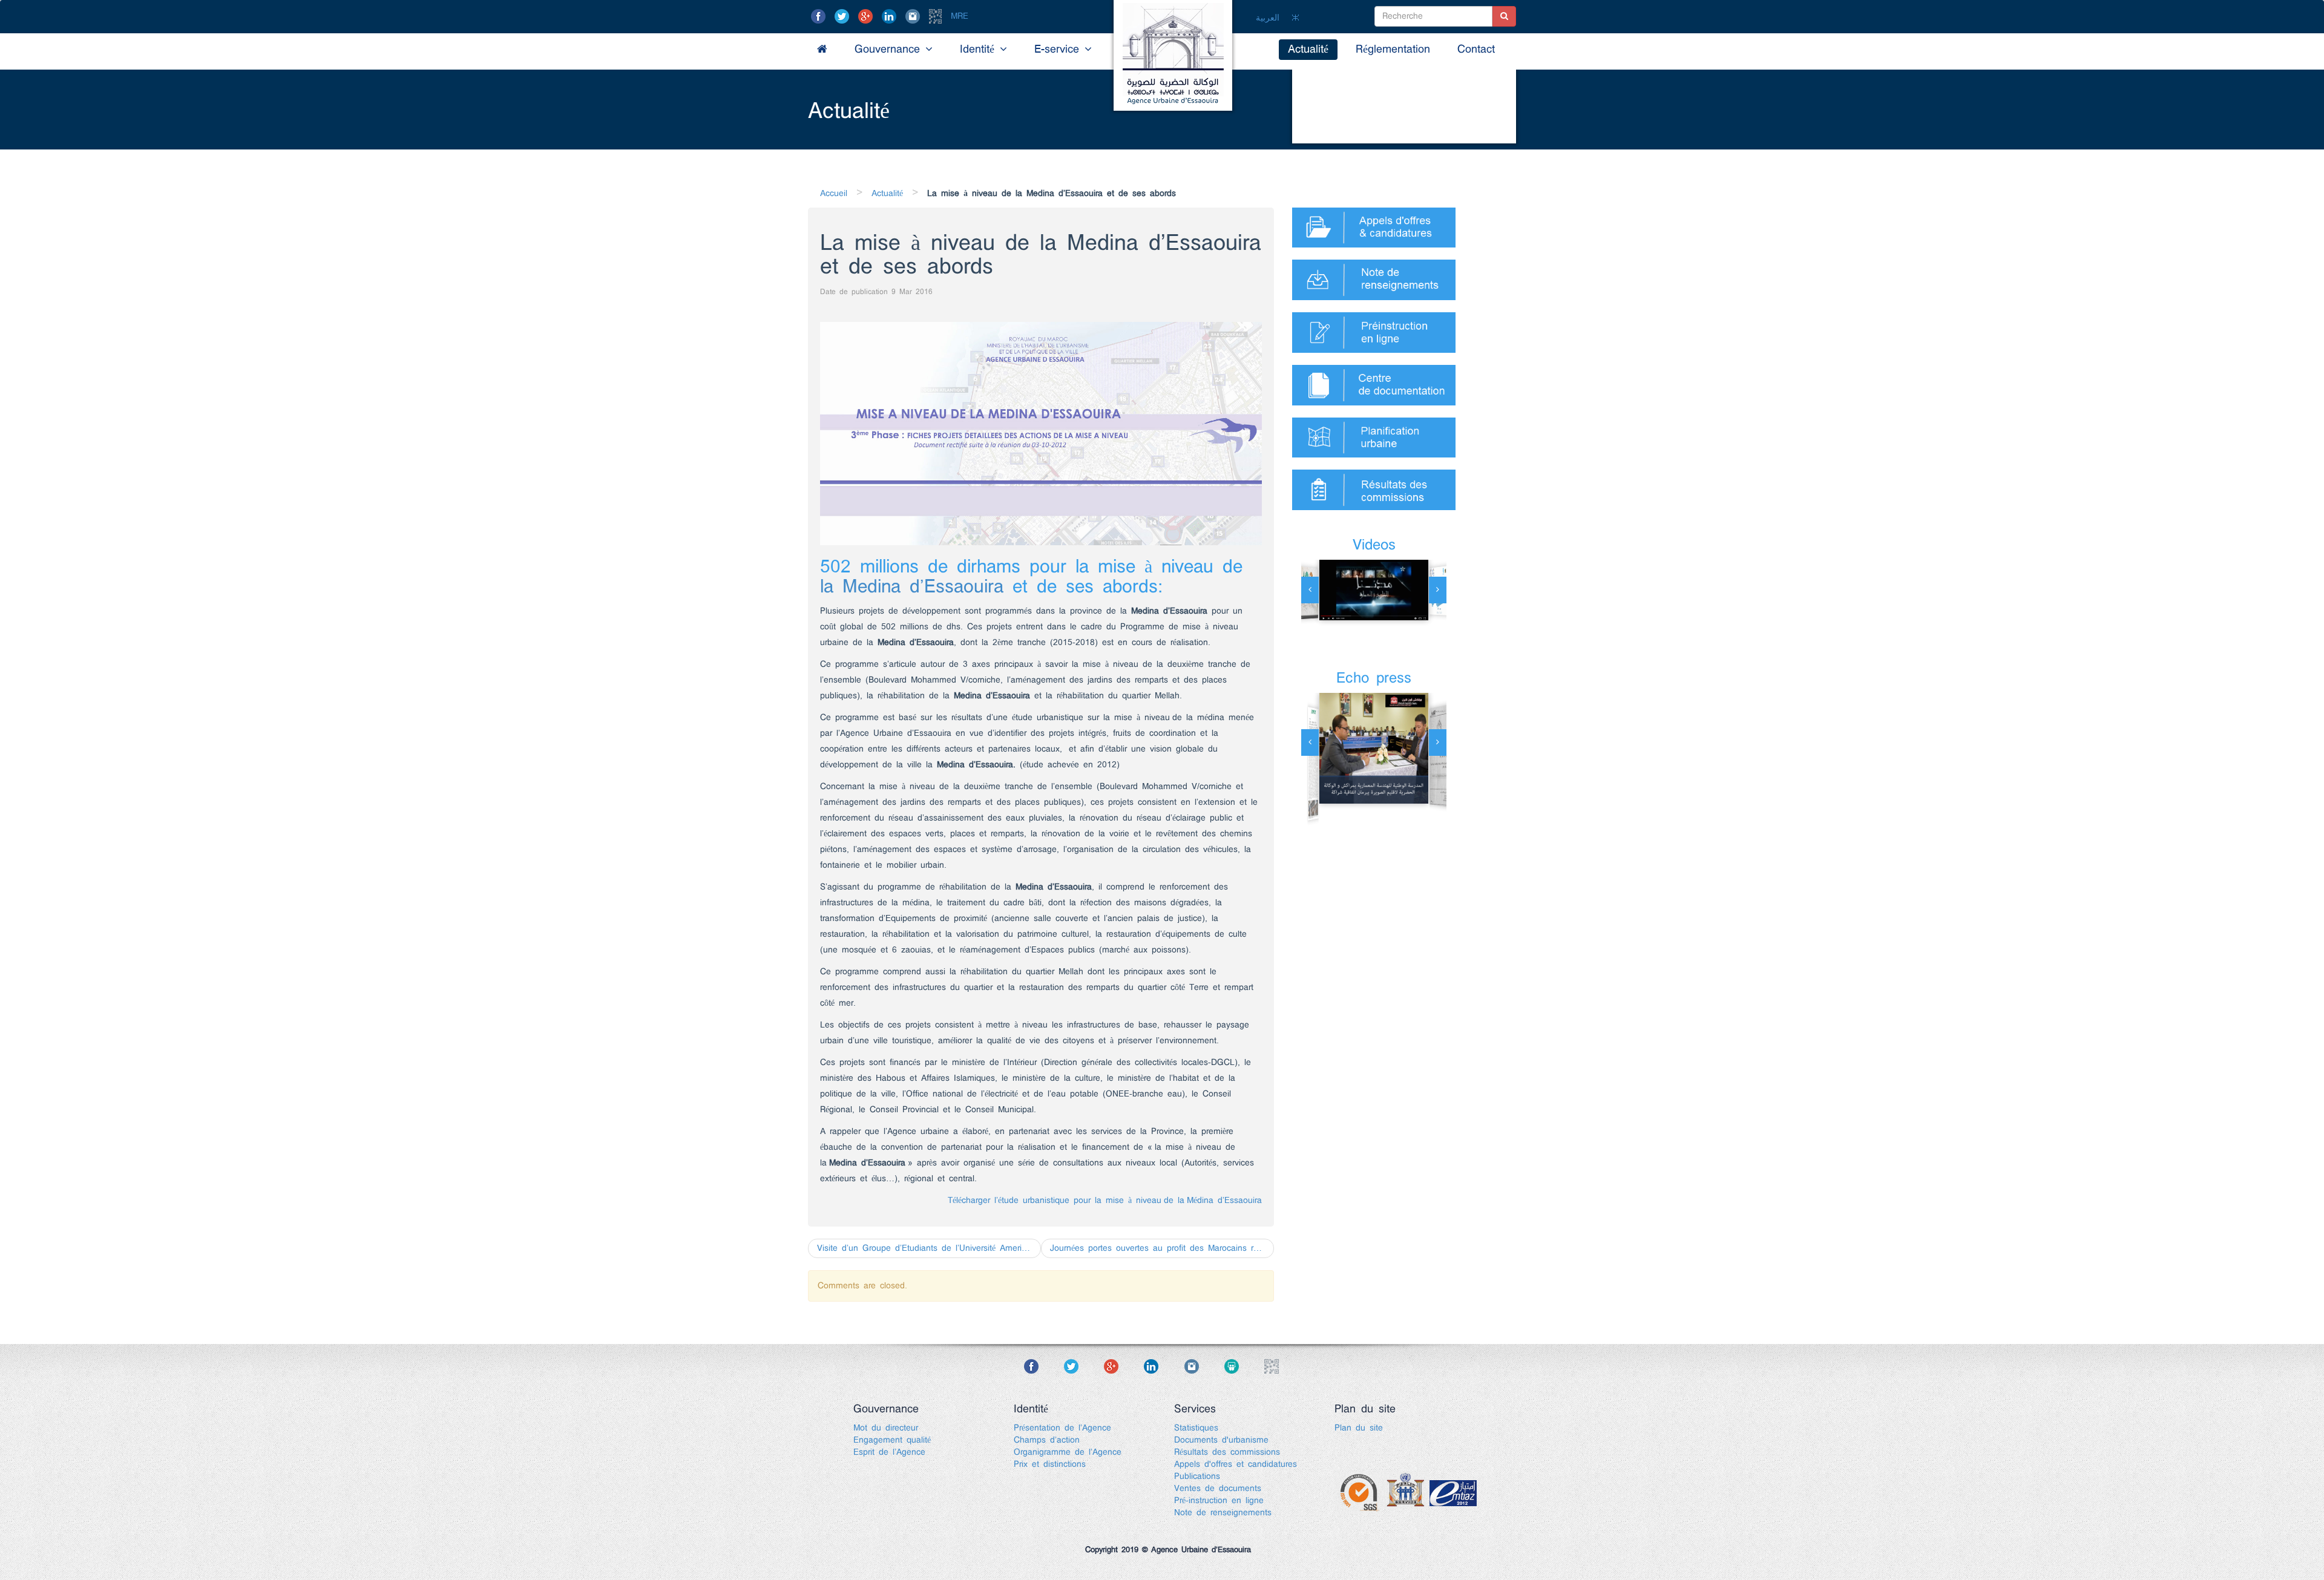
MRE (960, 16)
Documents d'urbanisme (1221, 1440)
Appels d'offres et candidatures (1236, 1464)
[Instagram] (915, 16)
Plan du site (1359, 1428)
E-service (1059, 50)
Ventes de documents (1218, 1489)
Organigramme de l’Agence (1068, 1452)
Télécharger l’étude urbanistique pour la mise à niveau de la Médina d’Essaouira (1105, 1201)
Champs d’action (1047, 1440)
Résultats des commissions (1227, 1452)
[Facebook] (821, 16)
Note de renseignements (1223, 1513)
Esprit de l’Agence (889, 1452)
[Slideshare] (1242, 1366)
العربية (1268, 18)
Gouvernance (890, 50)
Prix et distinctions (1050, 1464)
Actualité (1308, 50)
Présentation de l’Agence (1062, 1428)
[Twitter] (844, 16)
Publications (1197, 1477)
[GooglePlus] (868, 16)
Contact (1476, 50)
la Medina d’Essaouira (912, 587)
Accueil (834, 194)
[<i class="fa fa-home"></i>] (822, 50)
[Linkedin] (891, 16)
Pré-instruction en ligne (1219, 1501)
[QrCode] (938, 16)
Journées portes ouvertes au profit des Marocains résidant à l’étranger (1162, 1248)
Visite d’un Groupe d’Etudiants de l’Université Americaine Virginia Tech (929, 1248)
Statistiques (1196, 1428)
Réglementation (1393, 50)
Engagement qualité (892, 1440)
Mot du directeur (886, 1428)
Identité (980, 50)
